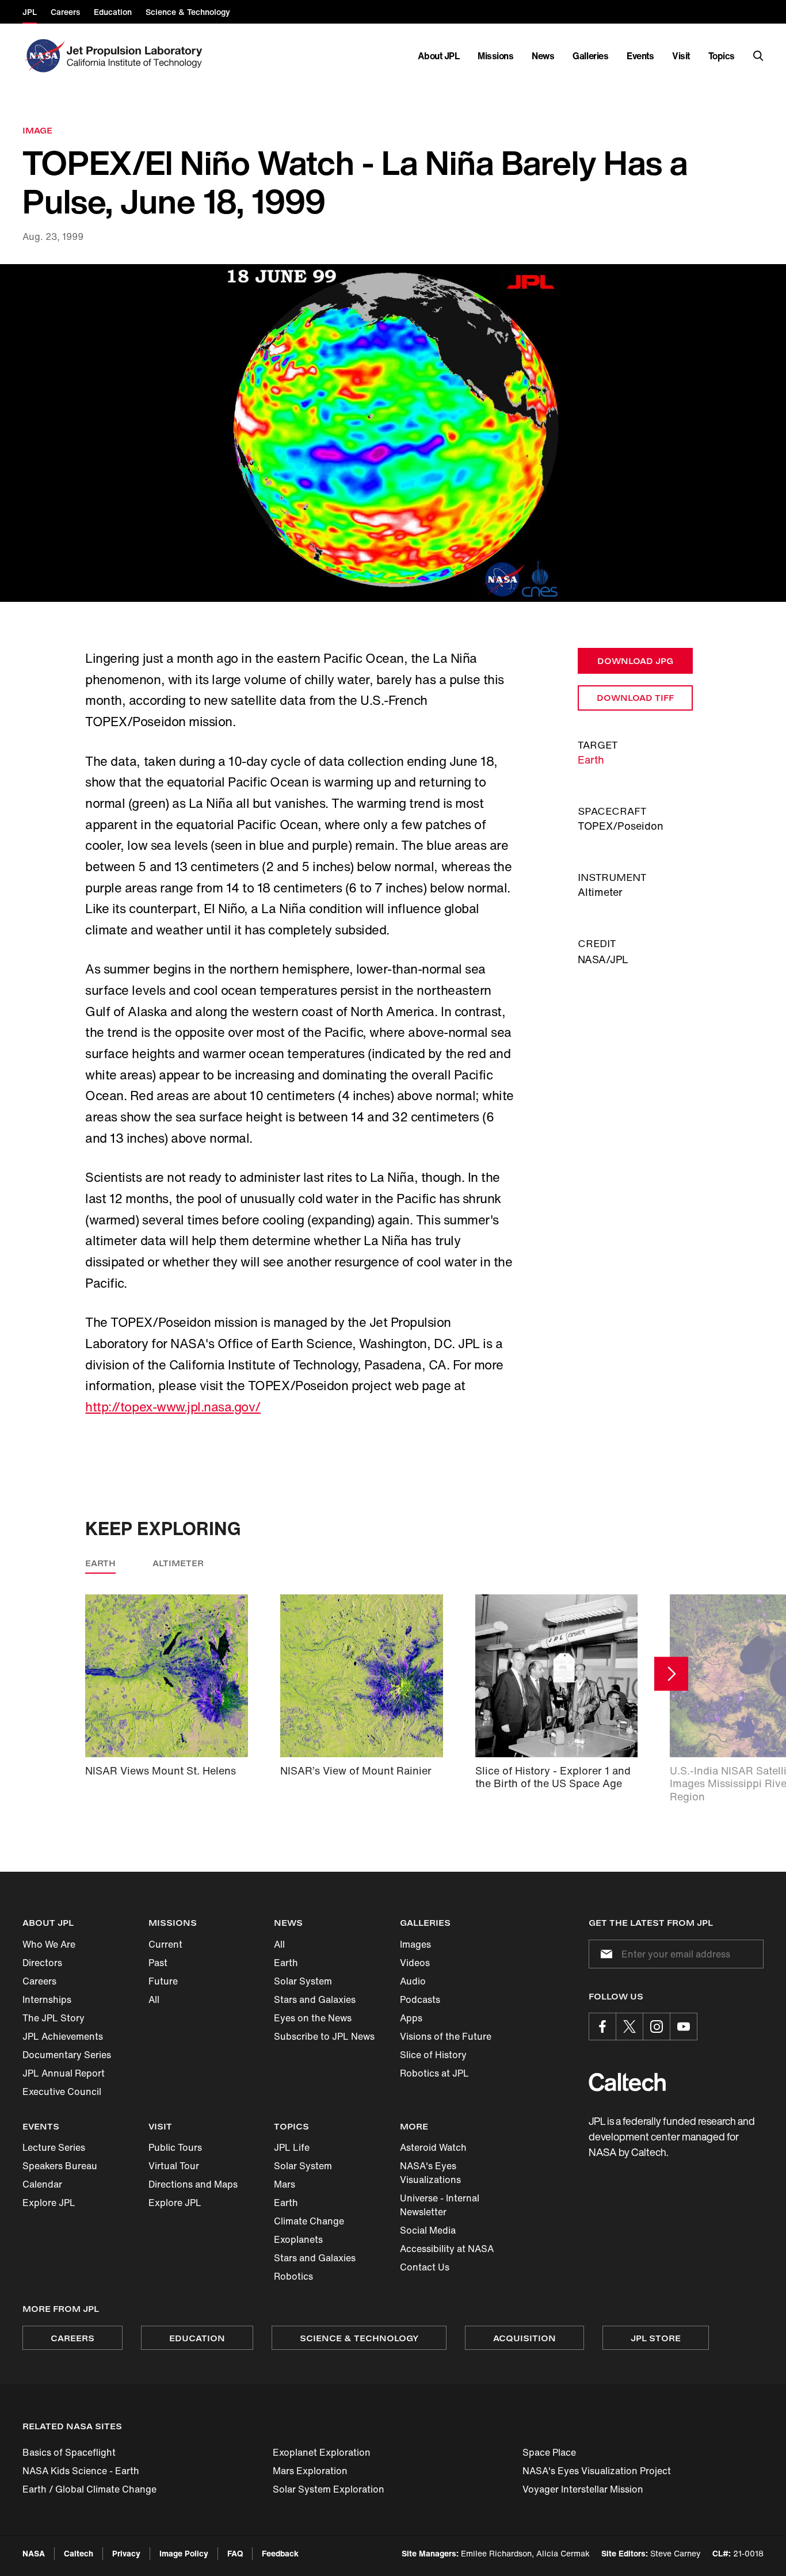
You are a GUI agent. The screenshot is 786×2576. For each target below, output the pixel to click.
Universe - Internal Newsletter (440, 2205)
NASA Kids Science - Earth (81, 2471)
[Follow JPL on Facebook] (602, 2027)
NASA (34, 2553)
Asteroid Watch (433, 2147)
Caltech (79, 2553)
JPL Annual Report (64, 2073)
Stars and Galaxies (315, 1999)
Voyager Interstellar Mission (583, 2489)
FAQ (235, 2553)
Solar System (303, 1981)
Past (158, 1963)
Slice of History (433, 2055)
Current (165, 1944)
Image (37, 130)
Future (163, 1981)
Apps (411, 2018)
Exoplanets (298, 2239)
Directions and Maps (193, 2184)
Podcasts (420, 1999)
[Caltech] (627, 2082)
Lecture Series (54, 2147)
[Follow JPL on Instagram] (657, 2027)
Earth (591, 760)
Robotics (293, 2276)
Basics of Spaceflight (69, 2452)
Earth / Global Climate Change (89, 2489)
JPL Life (292, 2147)
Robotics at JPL (434, 2073)
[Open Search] (758, 56)
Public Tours (175, 2147)
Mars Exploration (310, 2471)
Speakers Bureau (60, 2166)
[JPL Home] (137, 56)
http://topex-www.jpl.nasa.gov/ (173, 1407)
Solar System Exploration (329, 2489)
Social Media (428, 2230)
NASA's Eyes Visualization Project (597, 2471)
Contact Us (425, 2267)
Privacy (126, 2553)
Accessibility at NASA (447, 2249)
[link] (393, 433)
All (154, 1999)
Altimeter (178, 1563)
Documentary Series (67, 2055)
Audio (413, 1981)
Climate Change (309, 2221)
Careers (39, 1981)
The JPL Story (54, 2018)
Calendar (42, 2184)
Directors (42, 1963)
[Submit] (604, 1954)
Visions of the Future (446, 2036)
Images (415, 1944)
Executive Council (62, 2092)
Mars (285, 2184)
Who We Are (49, 1944)
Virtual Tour (174, 2166)
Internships (47, 1999)
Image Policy (184, 2553)
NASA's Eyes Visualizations (430, 2173)
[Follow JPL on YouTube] (684, 2027)
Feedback (280, 2553)
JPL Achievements (63, 2036)
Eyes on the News (313, 2018)
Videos (415, 1963)
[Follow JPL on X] (629, 2027)
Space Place (549, 2452)
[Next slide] (671, 1674)
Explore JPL (49, 2203)
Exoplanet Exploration (322, 2452)
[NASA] (43, 56)
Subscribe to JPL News (324, 2036)
